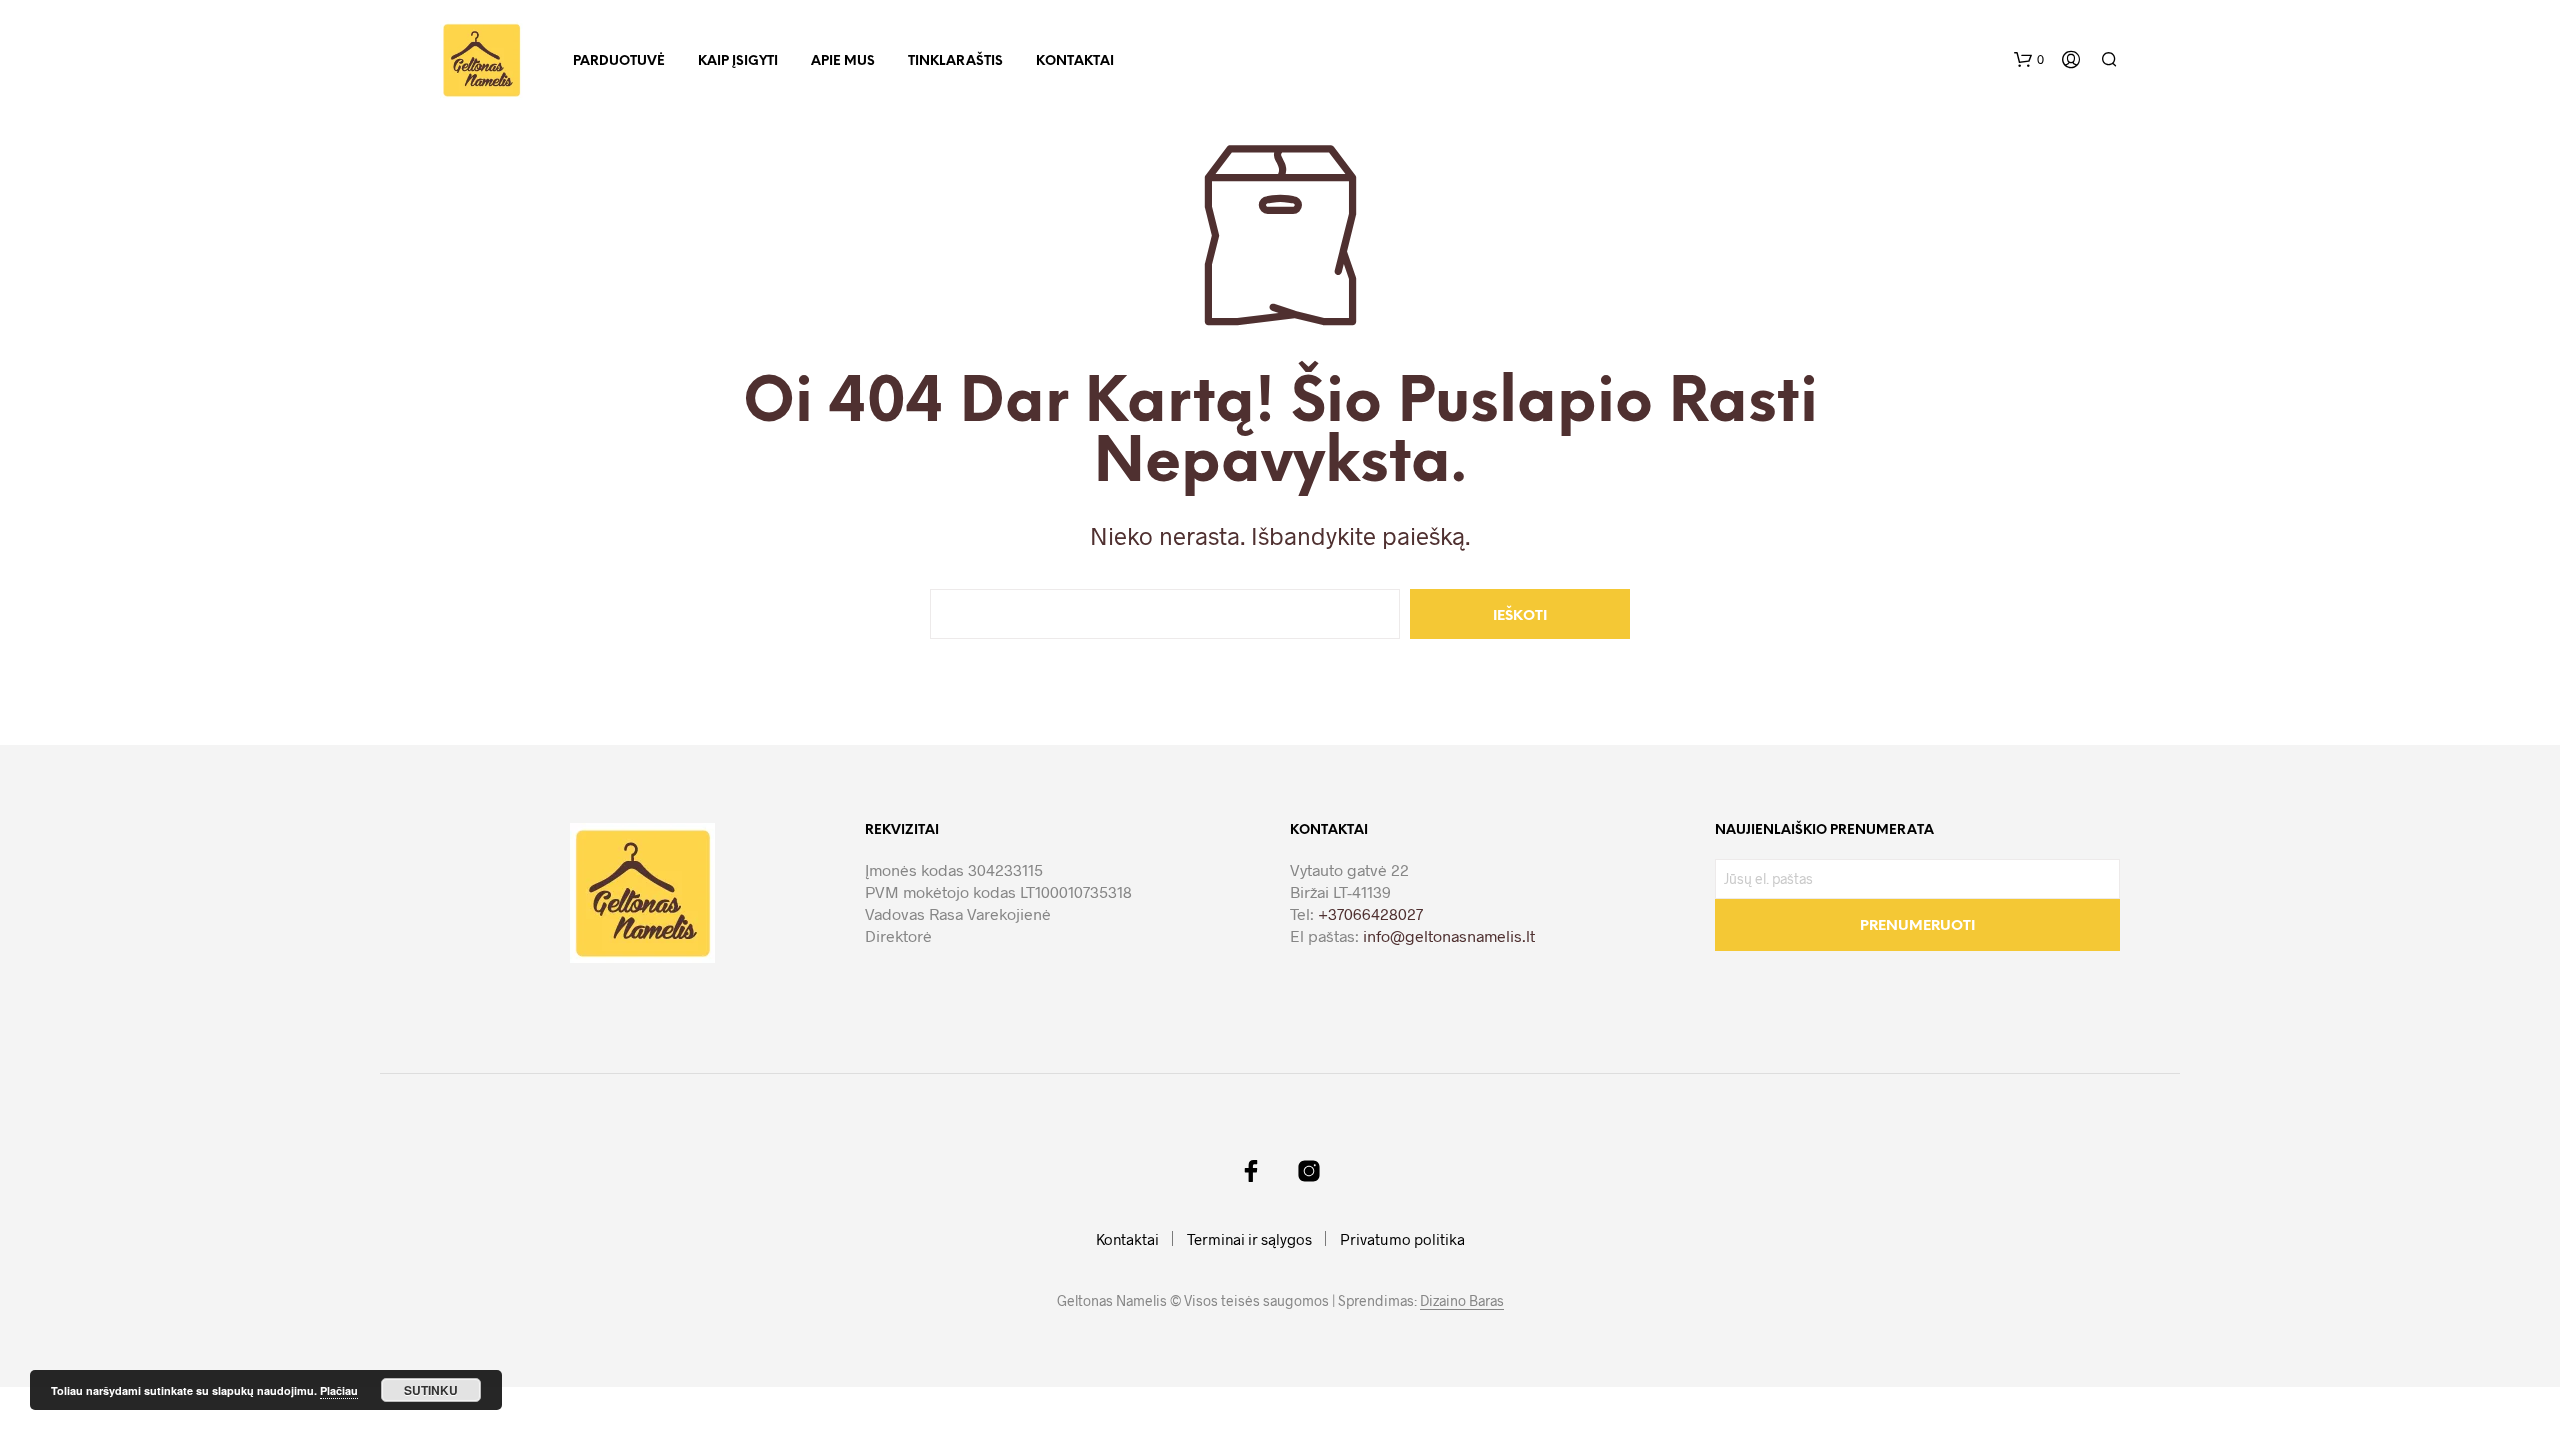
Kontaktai (1075, 61)
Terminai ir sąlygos (1249, 1239)
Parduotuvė (619, 61)
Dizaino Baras (1462, 1301)
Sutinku (431, 1390)
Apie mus (843, 61)
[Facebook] (1251, 1171)
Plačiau (339, 1390)
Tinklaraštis (955, 61)
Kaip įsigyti (738, 61)
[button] (2029, 60)
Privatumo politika (1402, 1239)
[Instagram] (1309, 1171)
